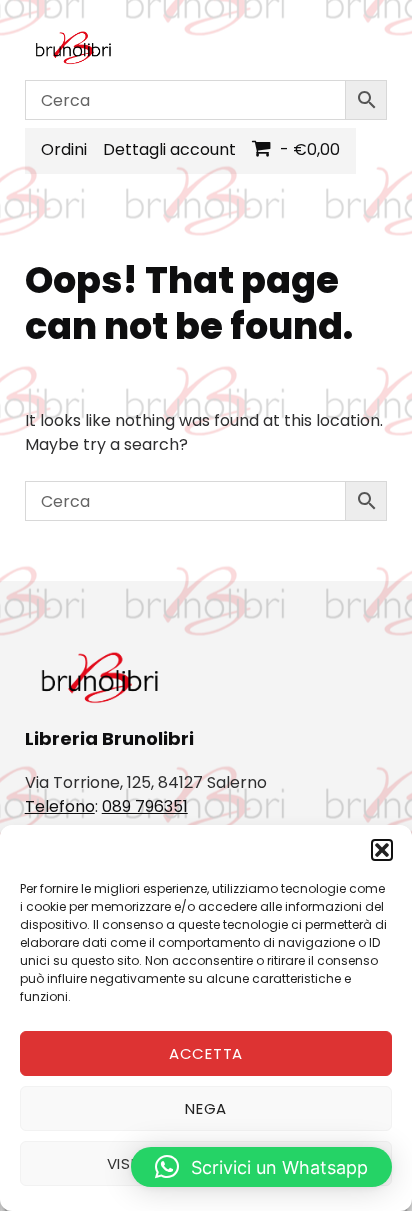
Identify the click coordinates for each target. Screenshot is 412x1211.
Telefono (60, 806)
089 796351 (145, 806)
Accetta (206, 1053)
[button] (382, 850)
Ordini (64, 149)
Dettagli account (169, 149)
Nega (206, 1108)
